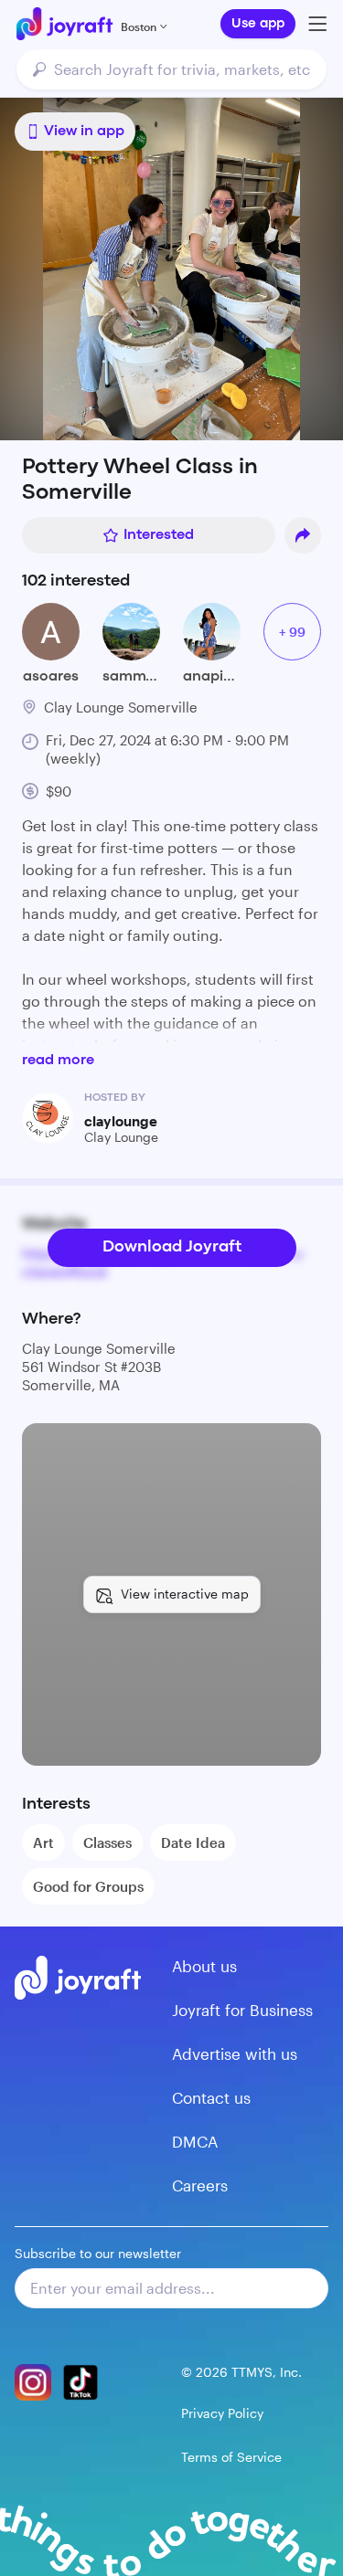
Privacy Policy (222, 2413)
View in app (84, 132)
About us (204, 1966)
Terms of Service (231, 2457)
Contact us (211, 2097)
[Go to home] (64, 24)
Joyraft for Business (242, 2010)
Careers (200, 2185)
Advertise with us (235, 2053)
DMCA (195, 2141)
